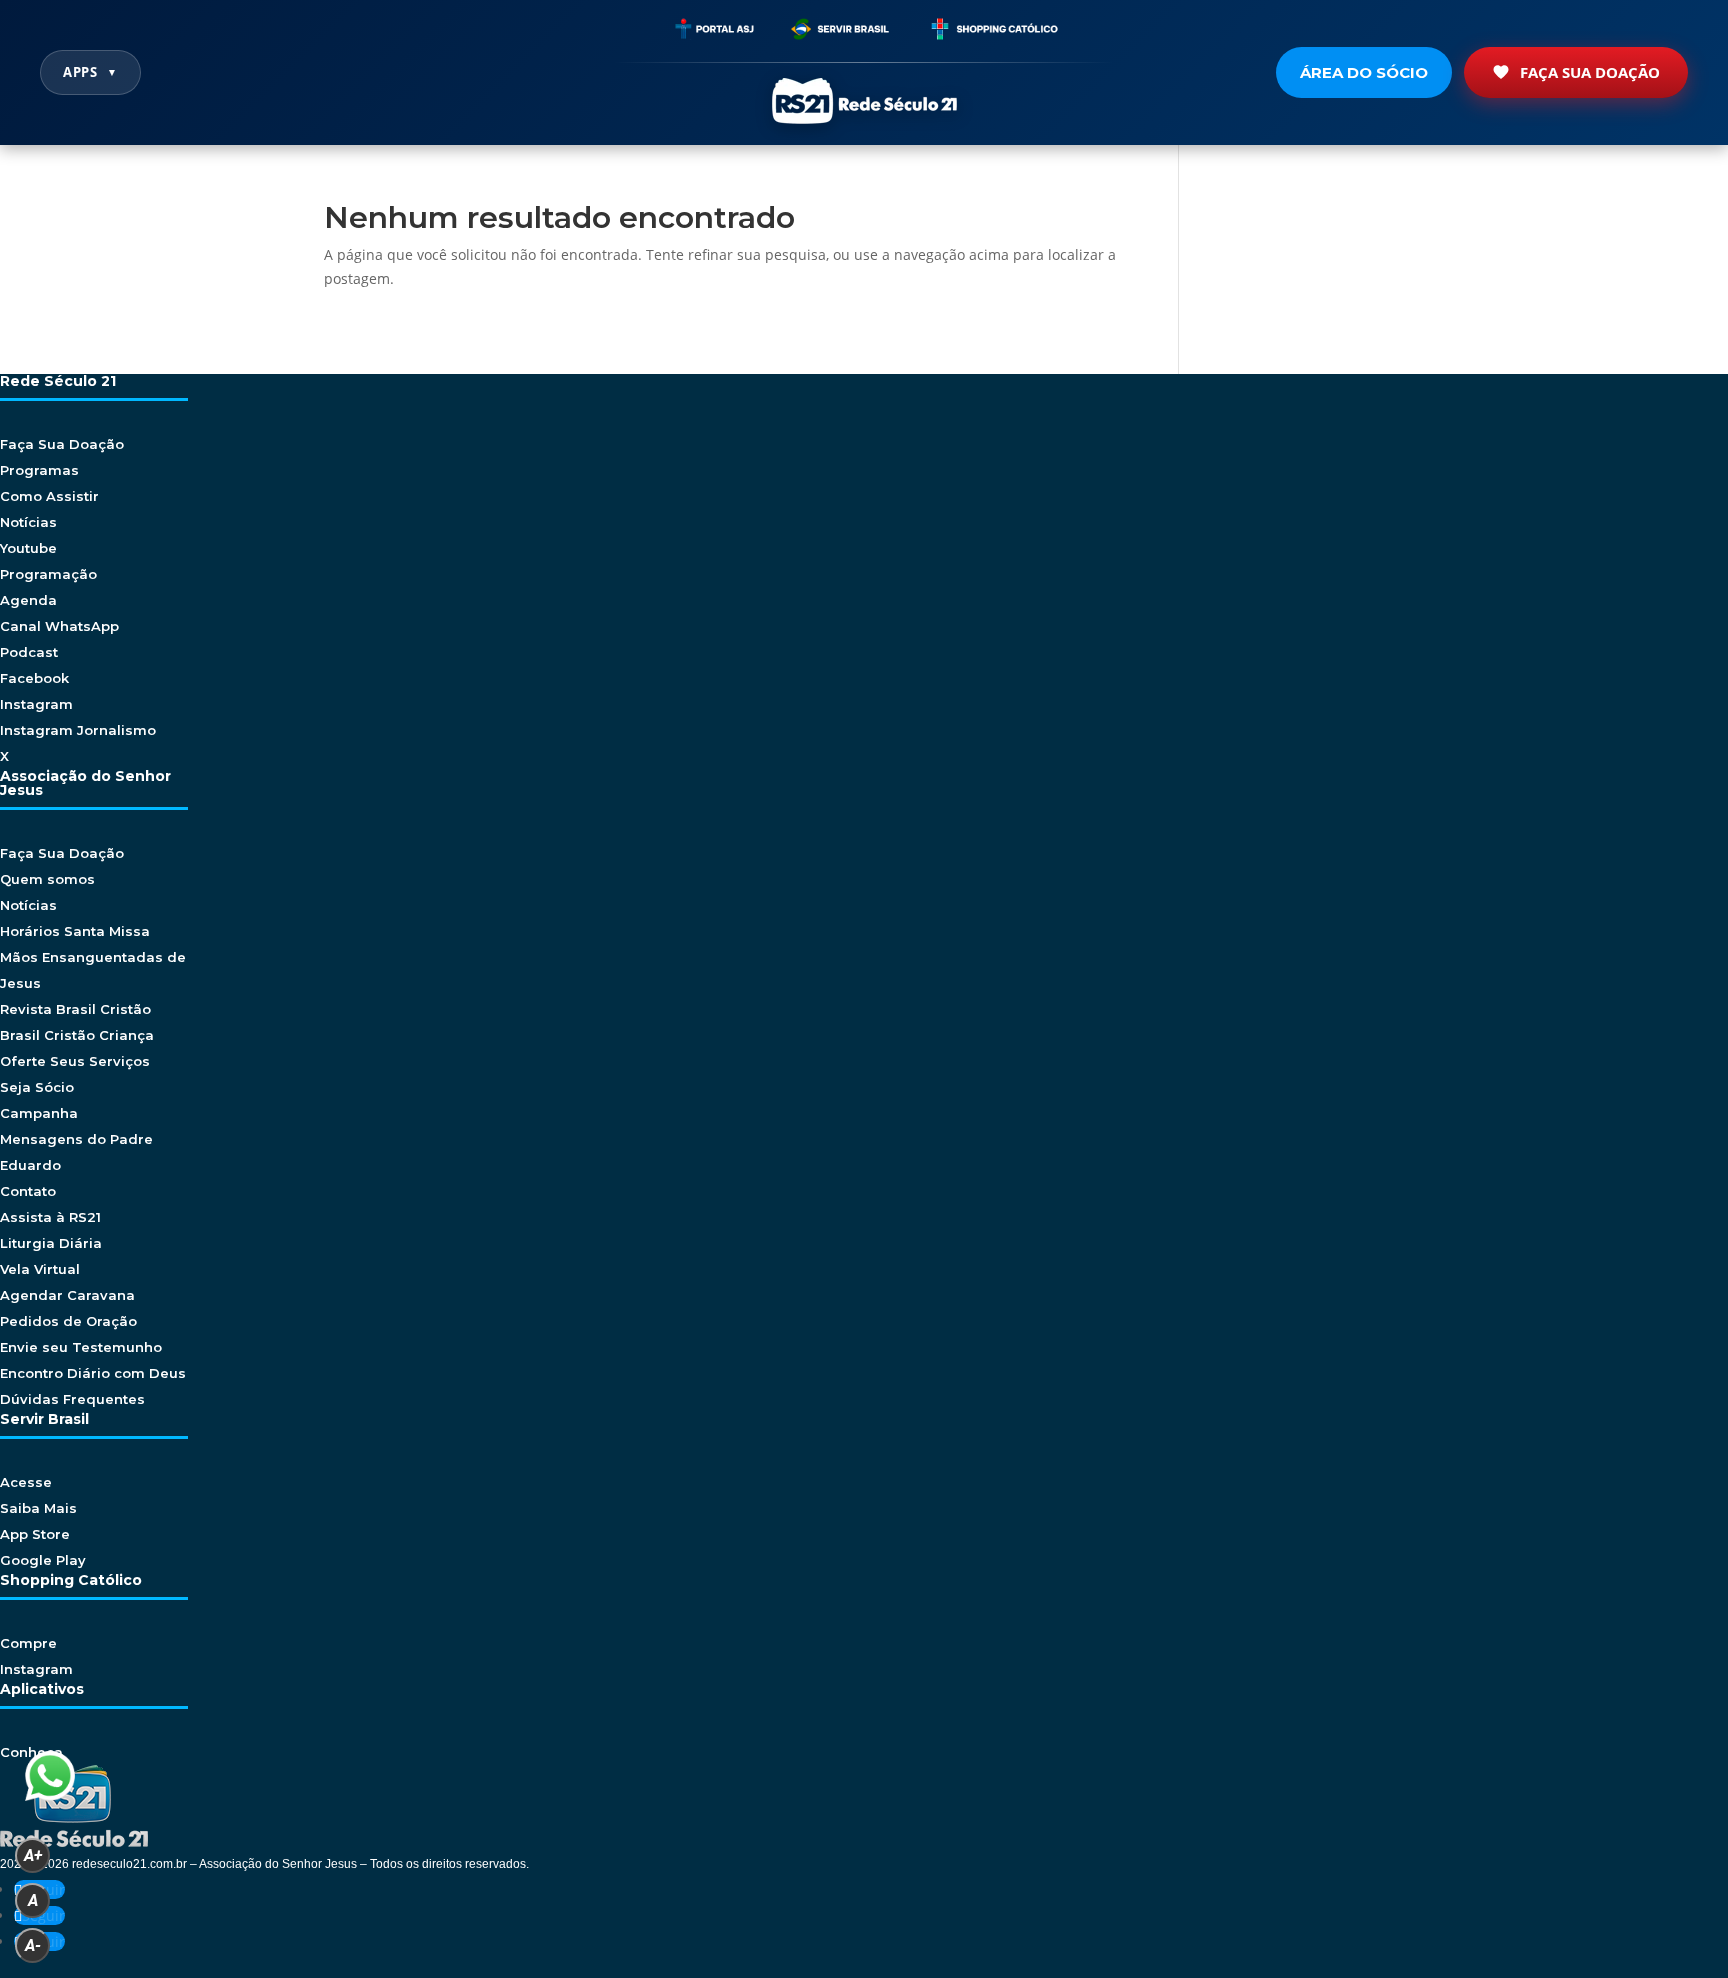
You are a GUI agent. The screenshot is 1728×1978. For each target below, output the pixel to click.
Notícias (28, 522)
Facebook (34, 678)
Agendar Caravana (67, 1295)
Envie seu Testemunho (81, 1347)
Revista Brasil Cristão (75, 1009)
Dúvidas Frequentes (72, 1399)
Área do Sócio (1364, 72)
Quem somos (47, 879)
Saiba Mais (38, 1508)
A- (33, 1945)
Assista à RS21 (50, 1217)
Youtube (28, 548)
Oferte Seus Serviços (75, 1061)
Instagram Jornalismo (78, 730)
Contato (28, 1191)
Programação (48, 574)
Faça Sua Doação (1590, 72)
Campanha (39, 1113)
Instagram (36, 704)
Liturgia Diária (51, 1243)
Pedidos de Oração (68, 1321)
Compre (28, 1643)
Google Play (43, 1560)
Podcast (29, 652)
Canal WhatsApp (59, 626)
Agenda (28, 600)
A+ (33, 1855)
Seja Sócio (37, 1087)
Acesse (26, 1482)
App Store (35, 1534)
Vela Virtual (40, 1269)
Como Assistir (49, 496)
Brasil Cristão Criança (77, 1035)
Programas (39, 470)
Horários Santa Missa (75, 931)
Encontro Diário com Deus (93, 1373)
